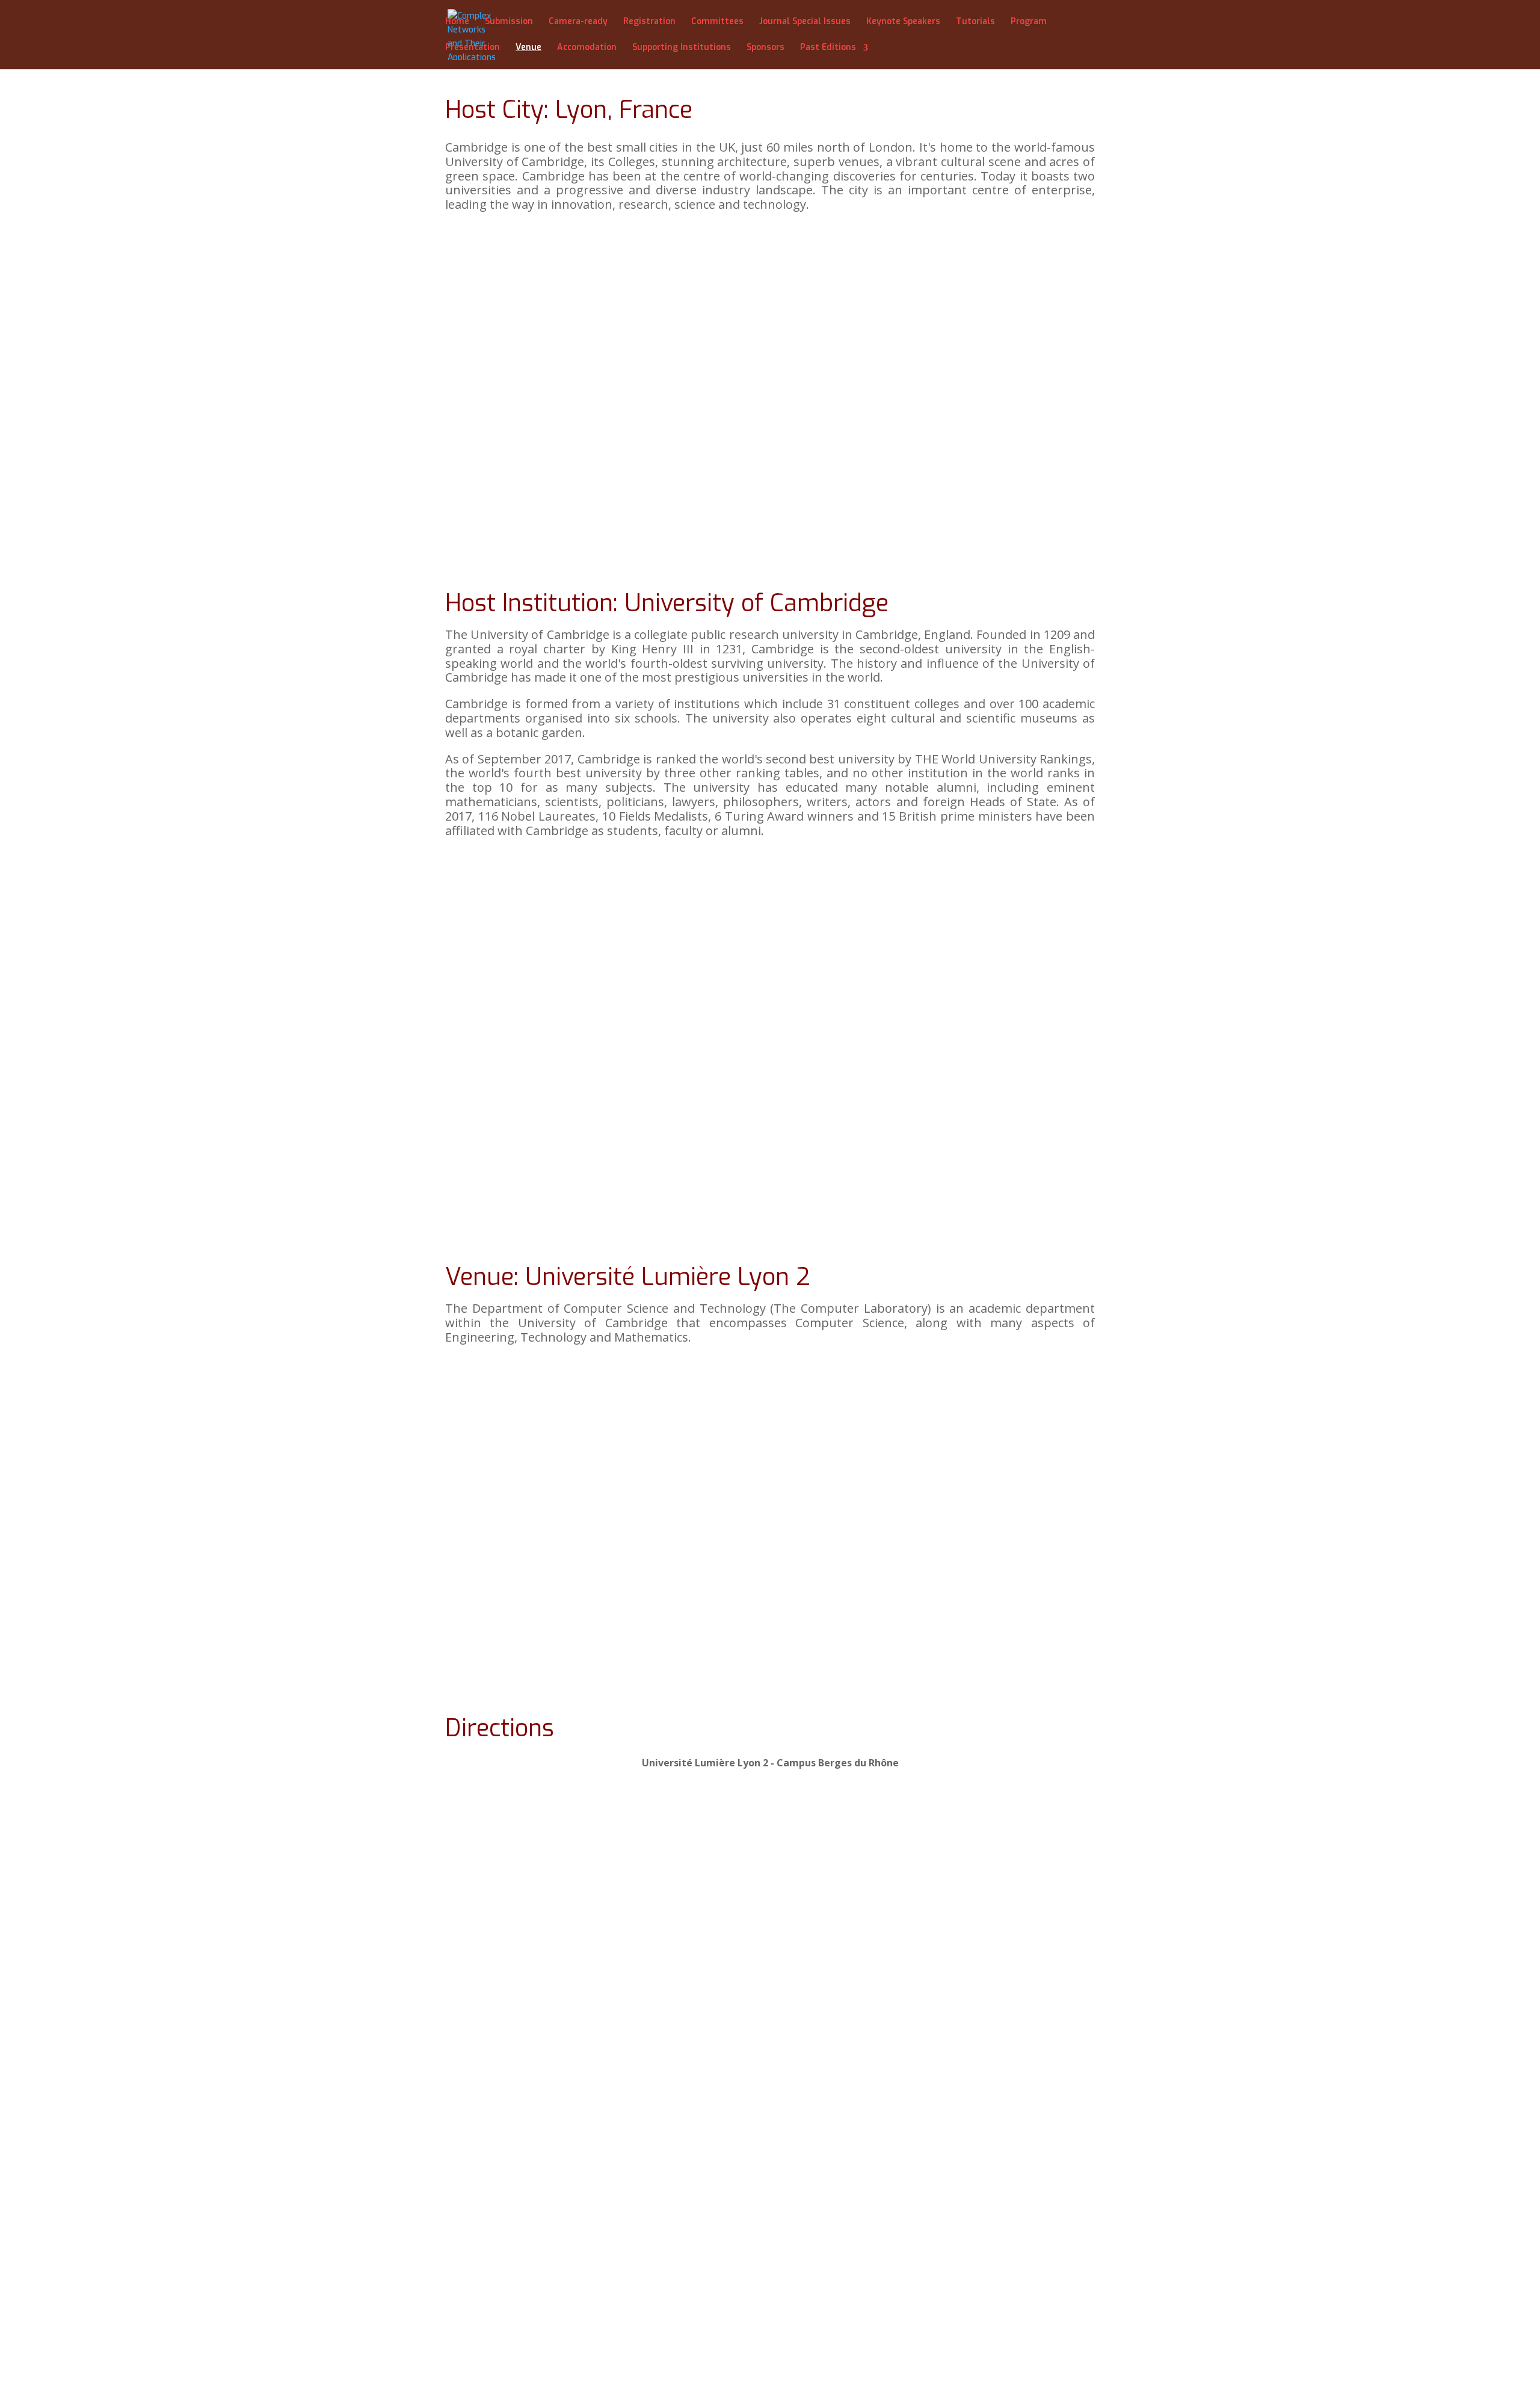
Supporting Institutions (682, 48)
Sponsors (765, 48)
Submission (509, 22)
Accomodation (587, 48)
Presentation (473, 48)
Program (1029, 22)
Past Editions (828, 48)
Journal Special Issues (805, 22)
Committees (717, 22)
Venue (528, 48)
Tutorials (975, 22)
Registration (649, 22)
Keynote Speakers (903, 22)
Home (457, 22)
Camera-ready (578, 22)
